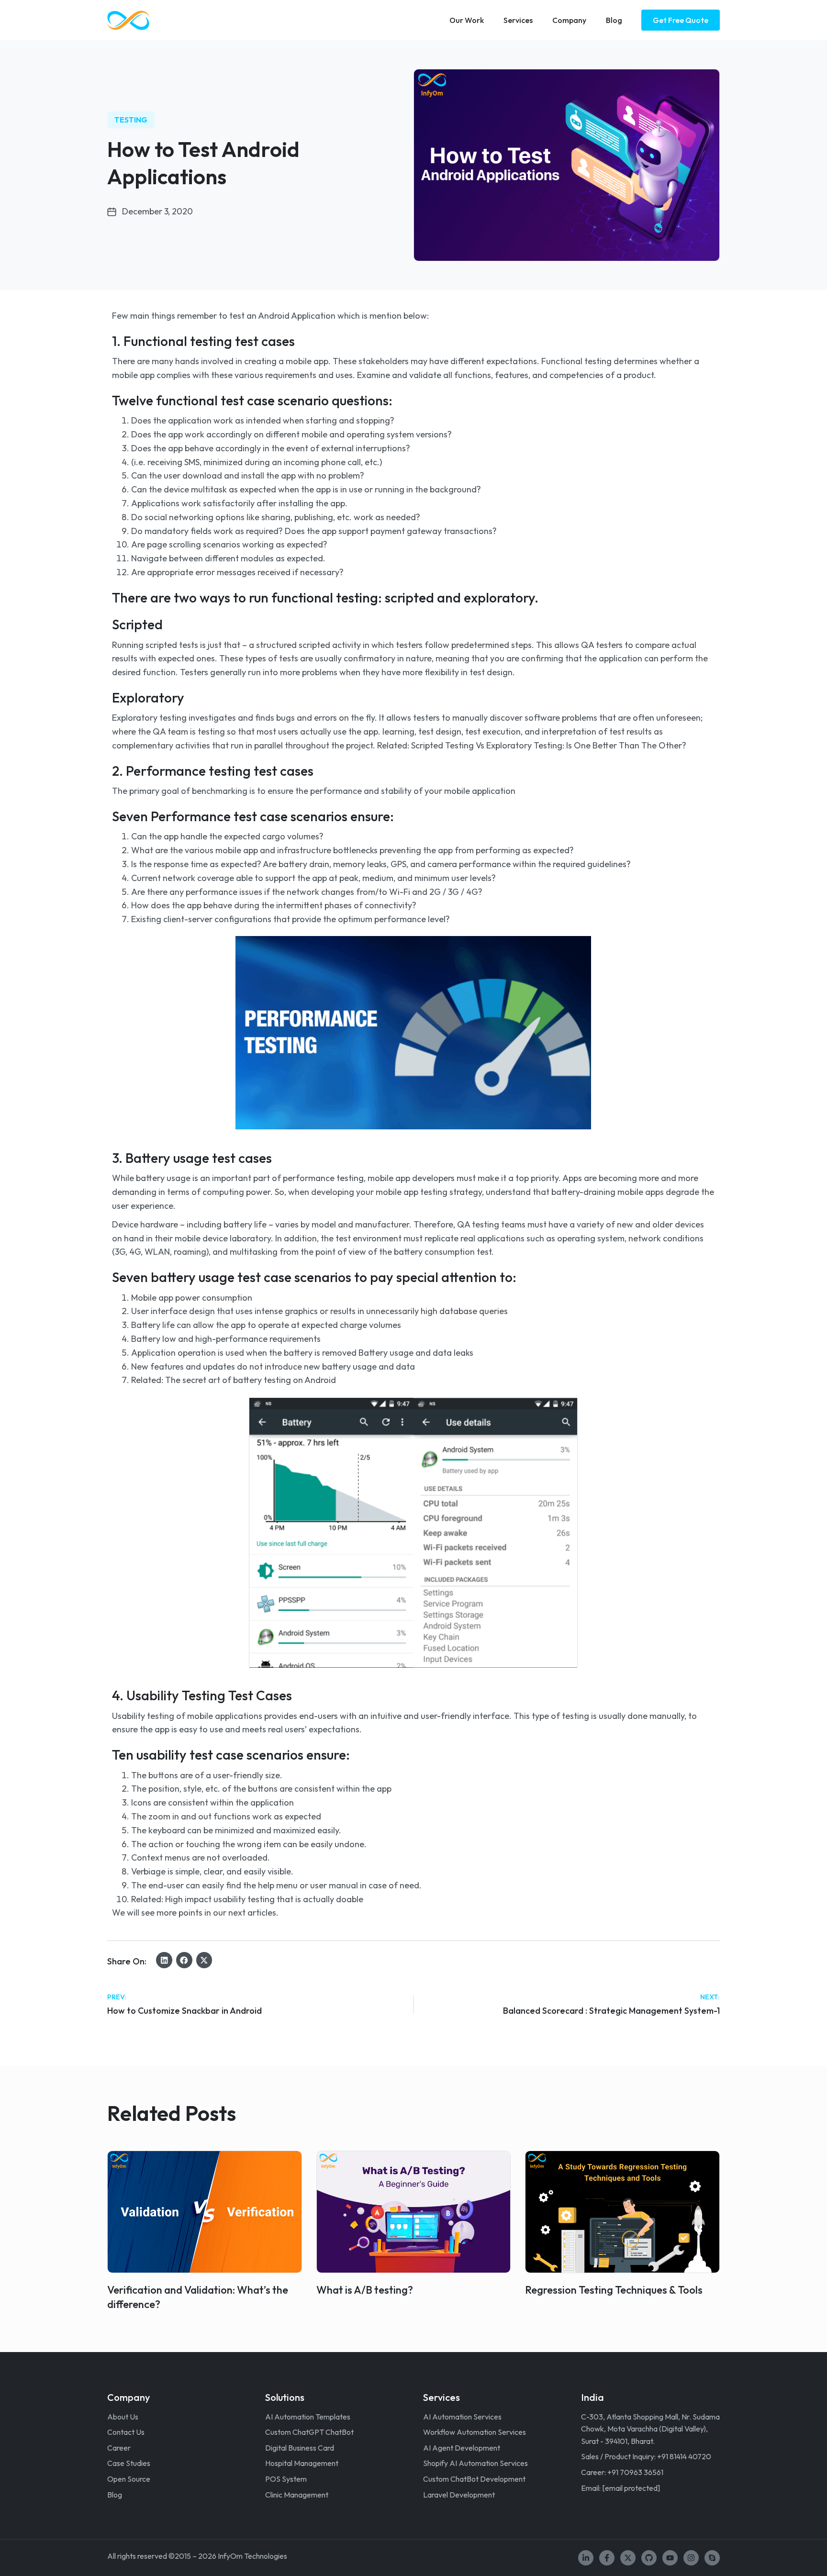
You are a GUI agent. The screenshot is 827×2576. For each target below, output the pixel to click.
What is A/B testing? (365, 2290)
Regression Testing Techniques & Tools (614, 2290)
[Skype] (712, 2558)
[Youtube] (670, 2558)
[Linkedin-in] (586, 2558)
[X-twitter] (628, 2558)
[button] (164, 1960)
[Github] (649, 2558)
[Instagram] (691, 2558)
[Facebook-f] (607, 2558)
